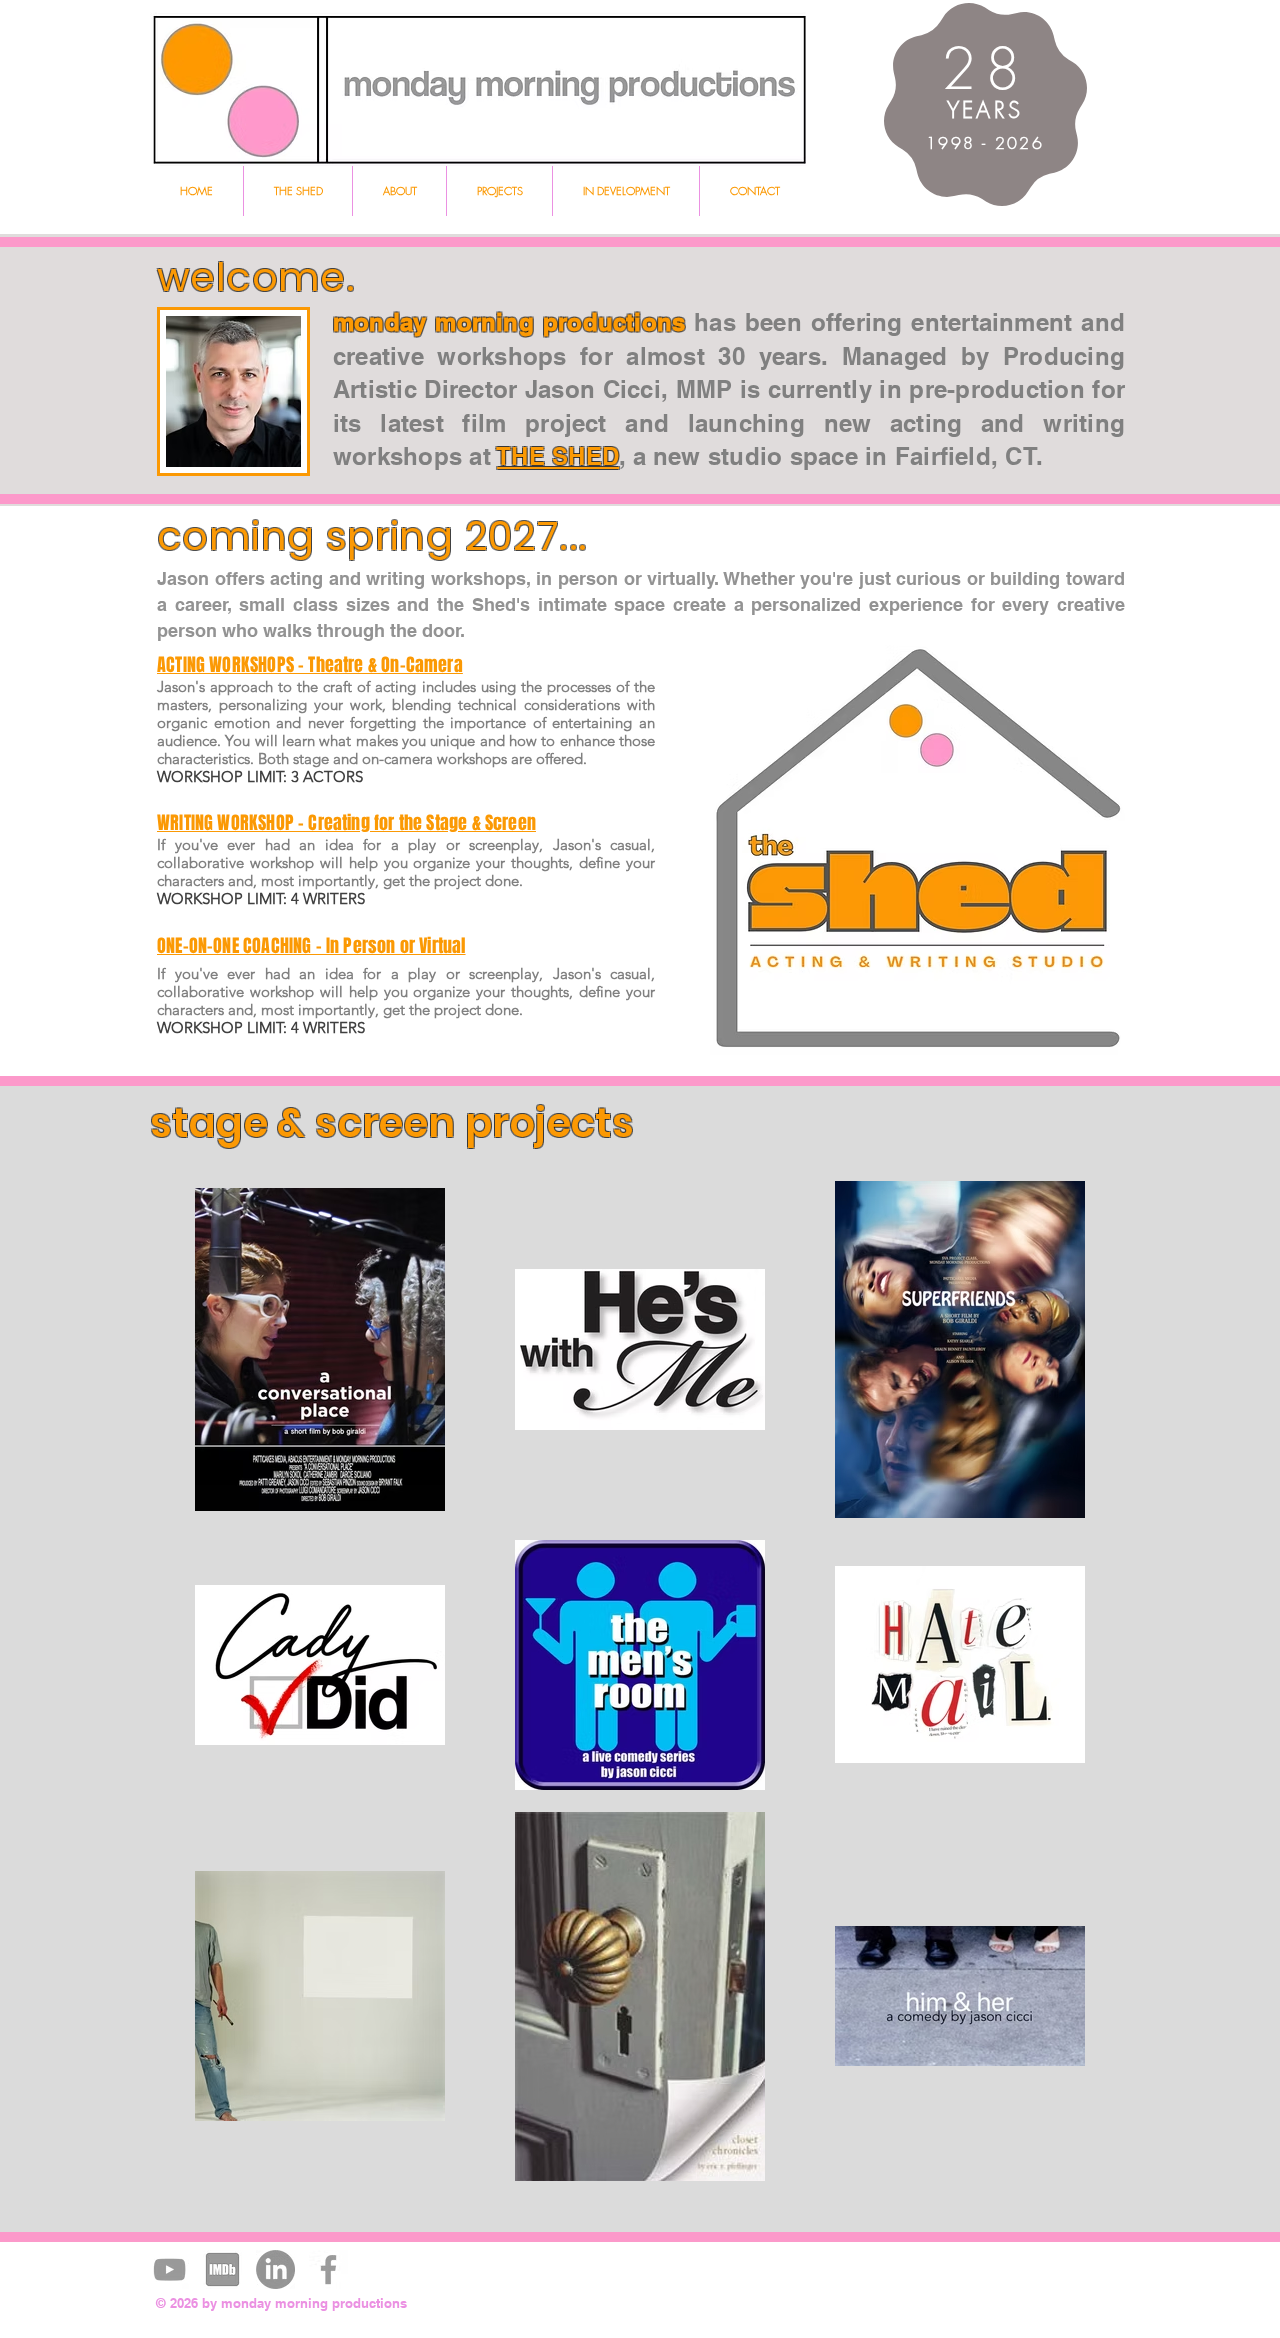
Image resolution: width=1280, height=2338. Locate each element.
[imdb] (222, 2269)
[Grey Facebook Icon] (328, 2269)
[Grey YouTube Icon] (169, 2269)
